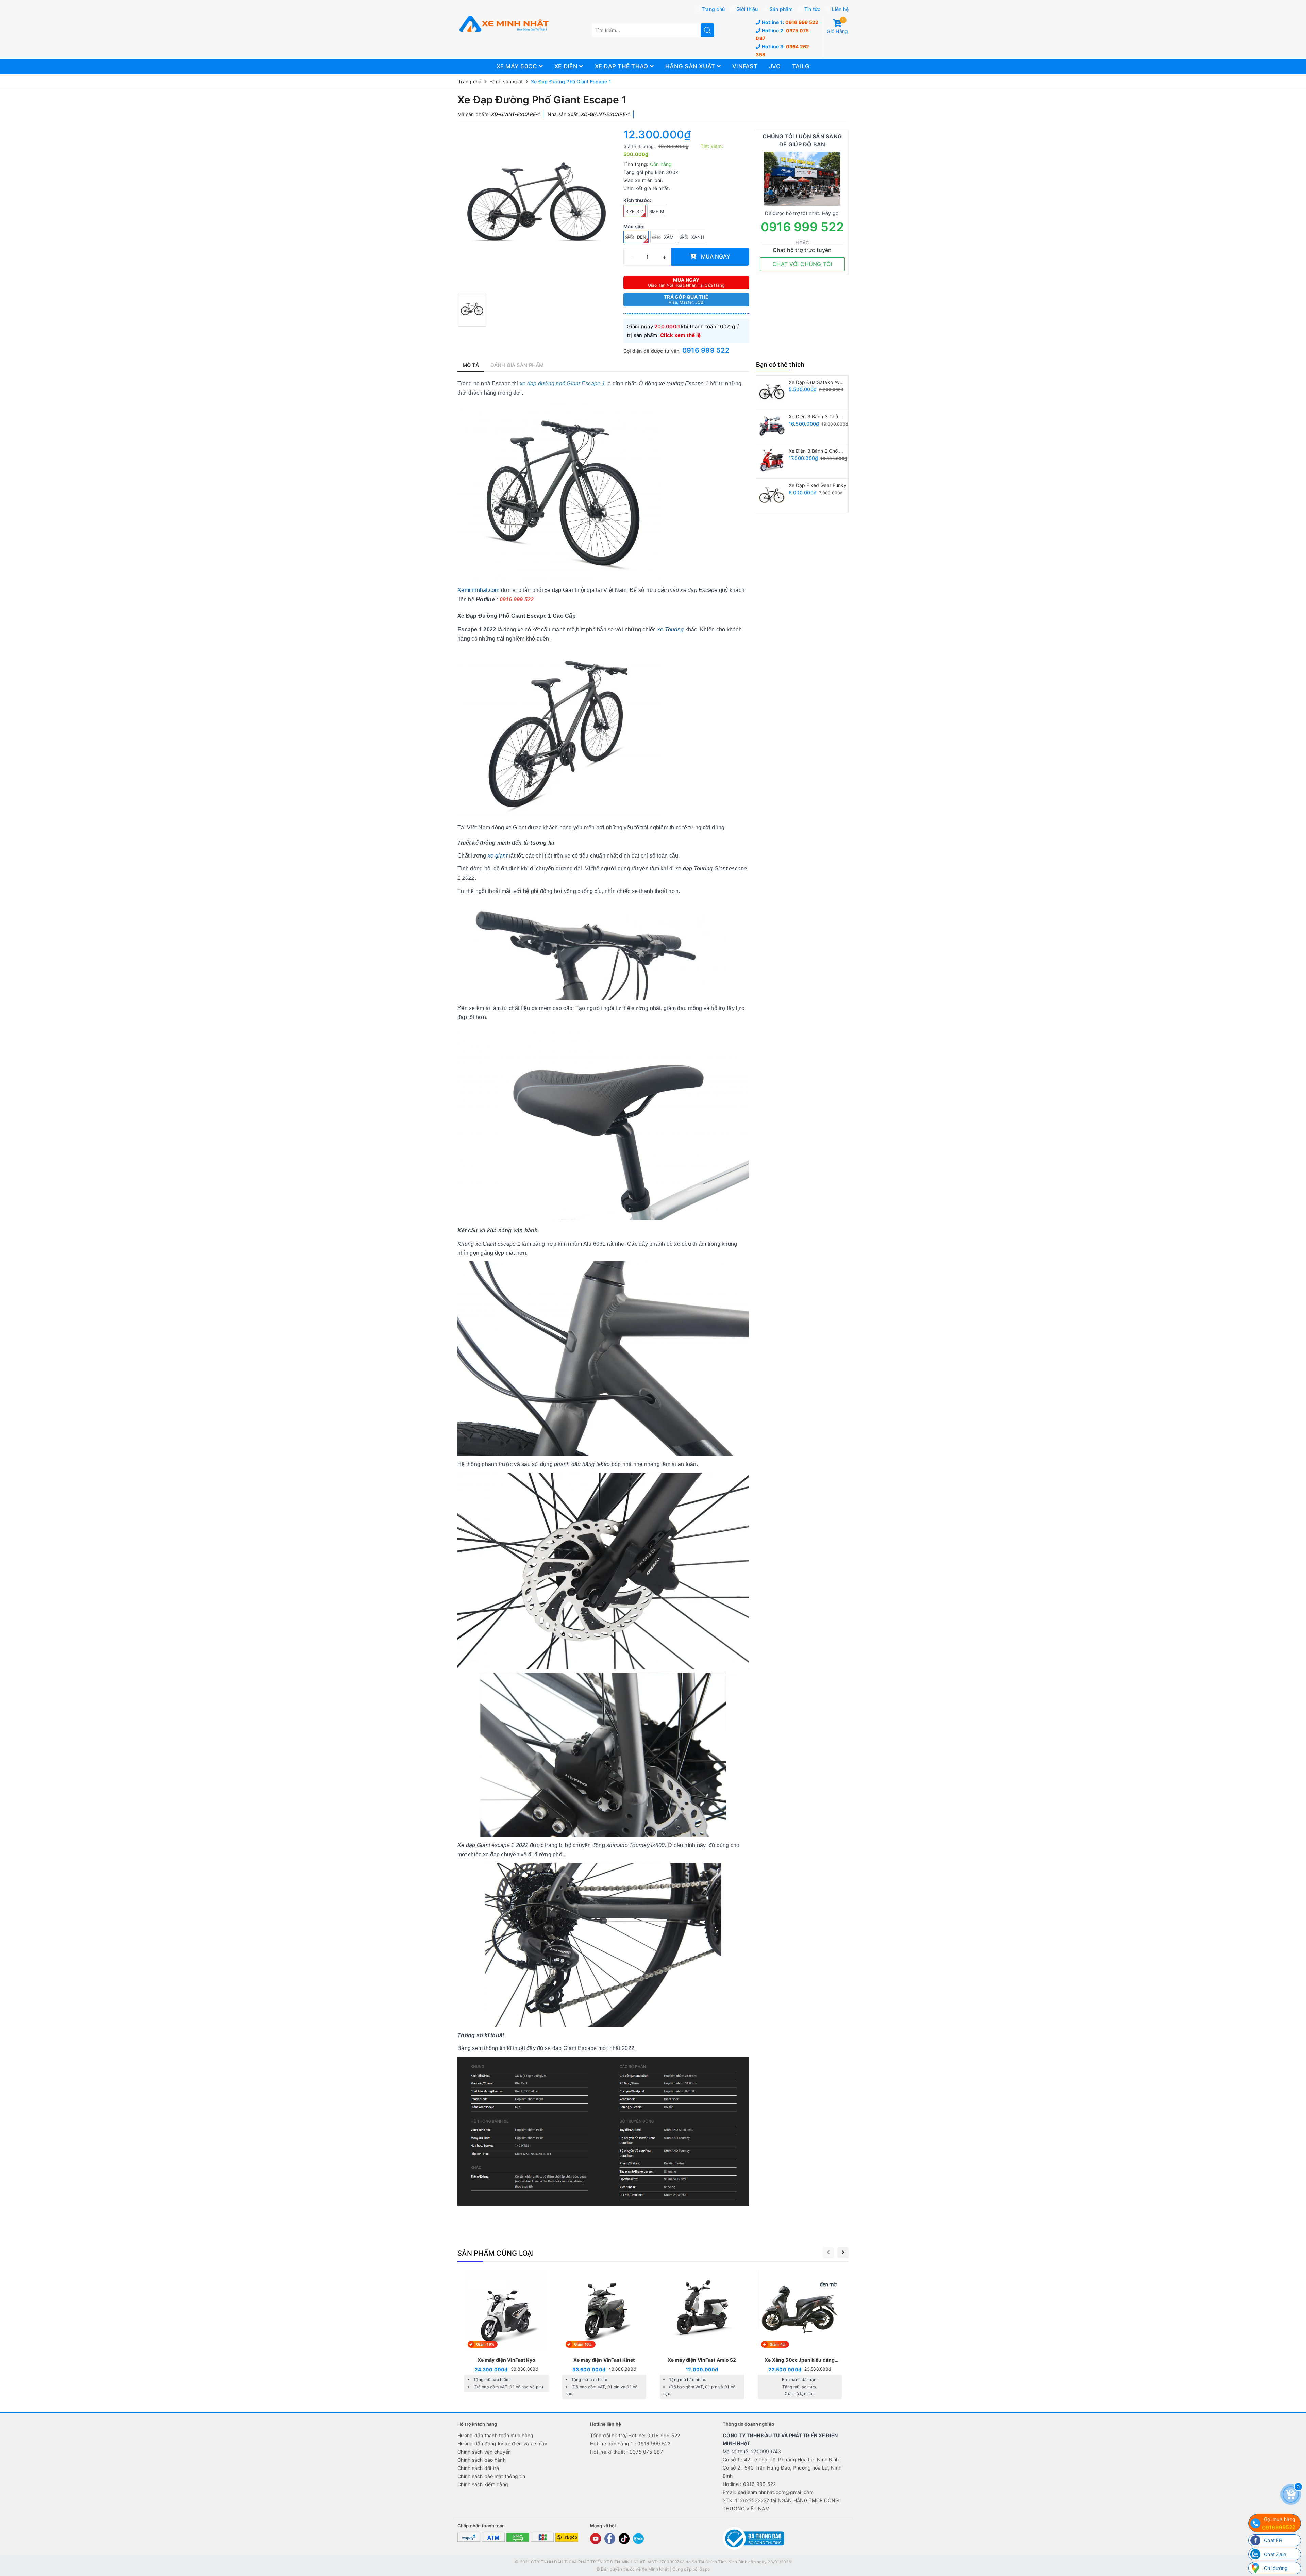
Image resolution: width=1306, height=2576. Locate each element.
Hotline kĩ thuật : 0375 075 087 (626, 2452)
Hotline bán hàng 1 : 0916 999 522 (630, 2444)
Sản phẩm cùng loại (496, 2253)
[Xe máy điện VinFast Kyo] (506, 2332)
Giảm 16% (583, 2344)
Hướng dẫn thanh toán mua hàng (495, 2435)
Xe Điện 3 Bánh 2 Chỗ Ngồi (819, 451)
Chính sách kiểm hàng (483, 2484)
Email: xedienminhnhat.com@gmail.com (768, 2492)
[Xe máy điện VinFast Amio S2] (702, 2335)
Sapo (705, 2569)
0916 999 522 (790, 22)
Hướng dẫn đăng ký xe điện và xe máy (502, 2444)
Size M (657, 211)
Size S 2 (634, 211)
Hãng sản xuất (691, 66)
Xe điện (567, 66)
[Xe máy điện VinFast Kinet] (604, 2335)
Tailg (801, 66)
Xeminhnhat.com (479, 590)
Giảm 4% (778, 2344)
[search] (707, 30)
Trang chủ (713, 9)
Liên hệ (840, 9)
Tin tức (813, 9)
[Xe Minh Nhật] (503, 24)
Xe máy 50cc (518, 66)
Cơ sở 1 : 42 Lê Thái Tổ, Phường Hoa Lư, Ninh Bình (781, 2459)
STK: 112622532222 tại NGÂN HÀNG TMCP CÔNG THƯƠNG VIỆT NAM (781, 2504)
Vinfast (745, 66)
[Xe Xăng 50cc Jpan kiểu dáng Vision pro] (800, 2335)
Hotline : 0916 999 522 (749, 2484)
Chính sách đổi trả (478, 2468)
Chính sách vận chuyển (484, 2452)
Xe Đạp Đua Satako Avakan (820, 382)
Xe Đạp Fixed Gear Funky (818, 485)
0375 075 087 (782, 35)
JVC (775, 66)
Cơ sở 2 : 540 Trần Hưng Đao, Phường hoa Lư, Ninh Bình (782, 2472)
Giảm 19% (485, 2344)
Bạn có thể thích (780, 364)
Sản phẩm (781, 9)
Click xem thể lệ (680, 335)
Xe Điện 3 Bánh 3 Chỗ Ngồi (820, 417)
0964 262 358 (782, 51)
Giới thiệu (747, 9)
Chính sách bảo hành (482, 2460)
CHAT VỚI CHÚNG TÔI (802, 264)
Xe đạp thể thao (622, 66)
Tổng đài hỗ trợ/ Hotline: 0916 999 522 (635, 2435)
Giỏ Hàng (837, 27)
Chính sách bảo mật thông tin (491, 2476)
